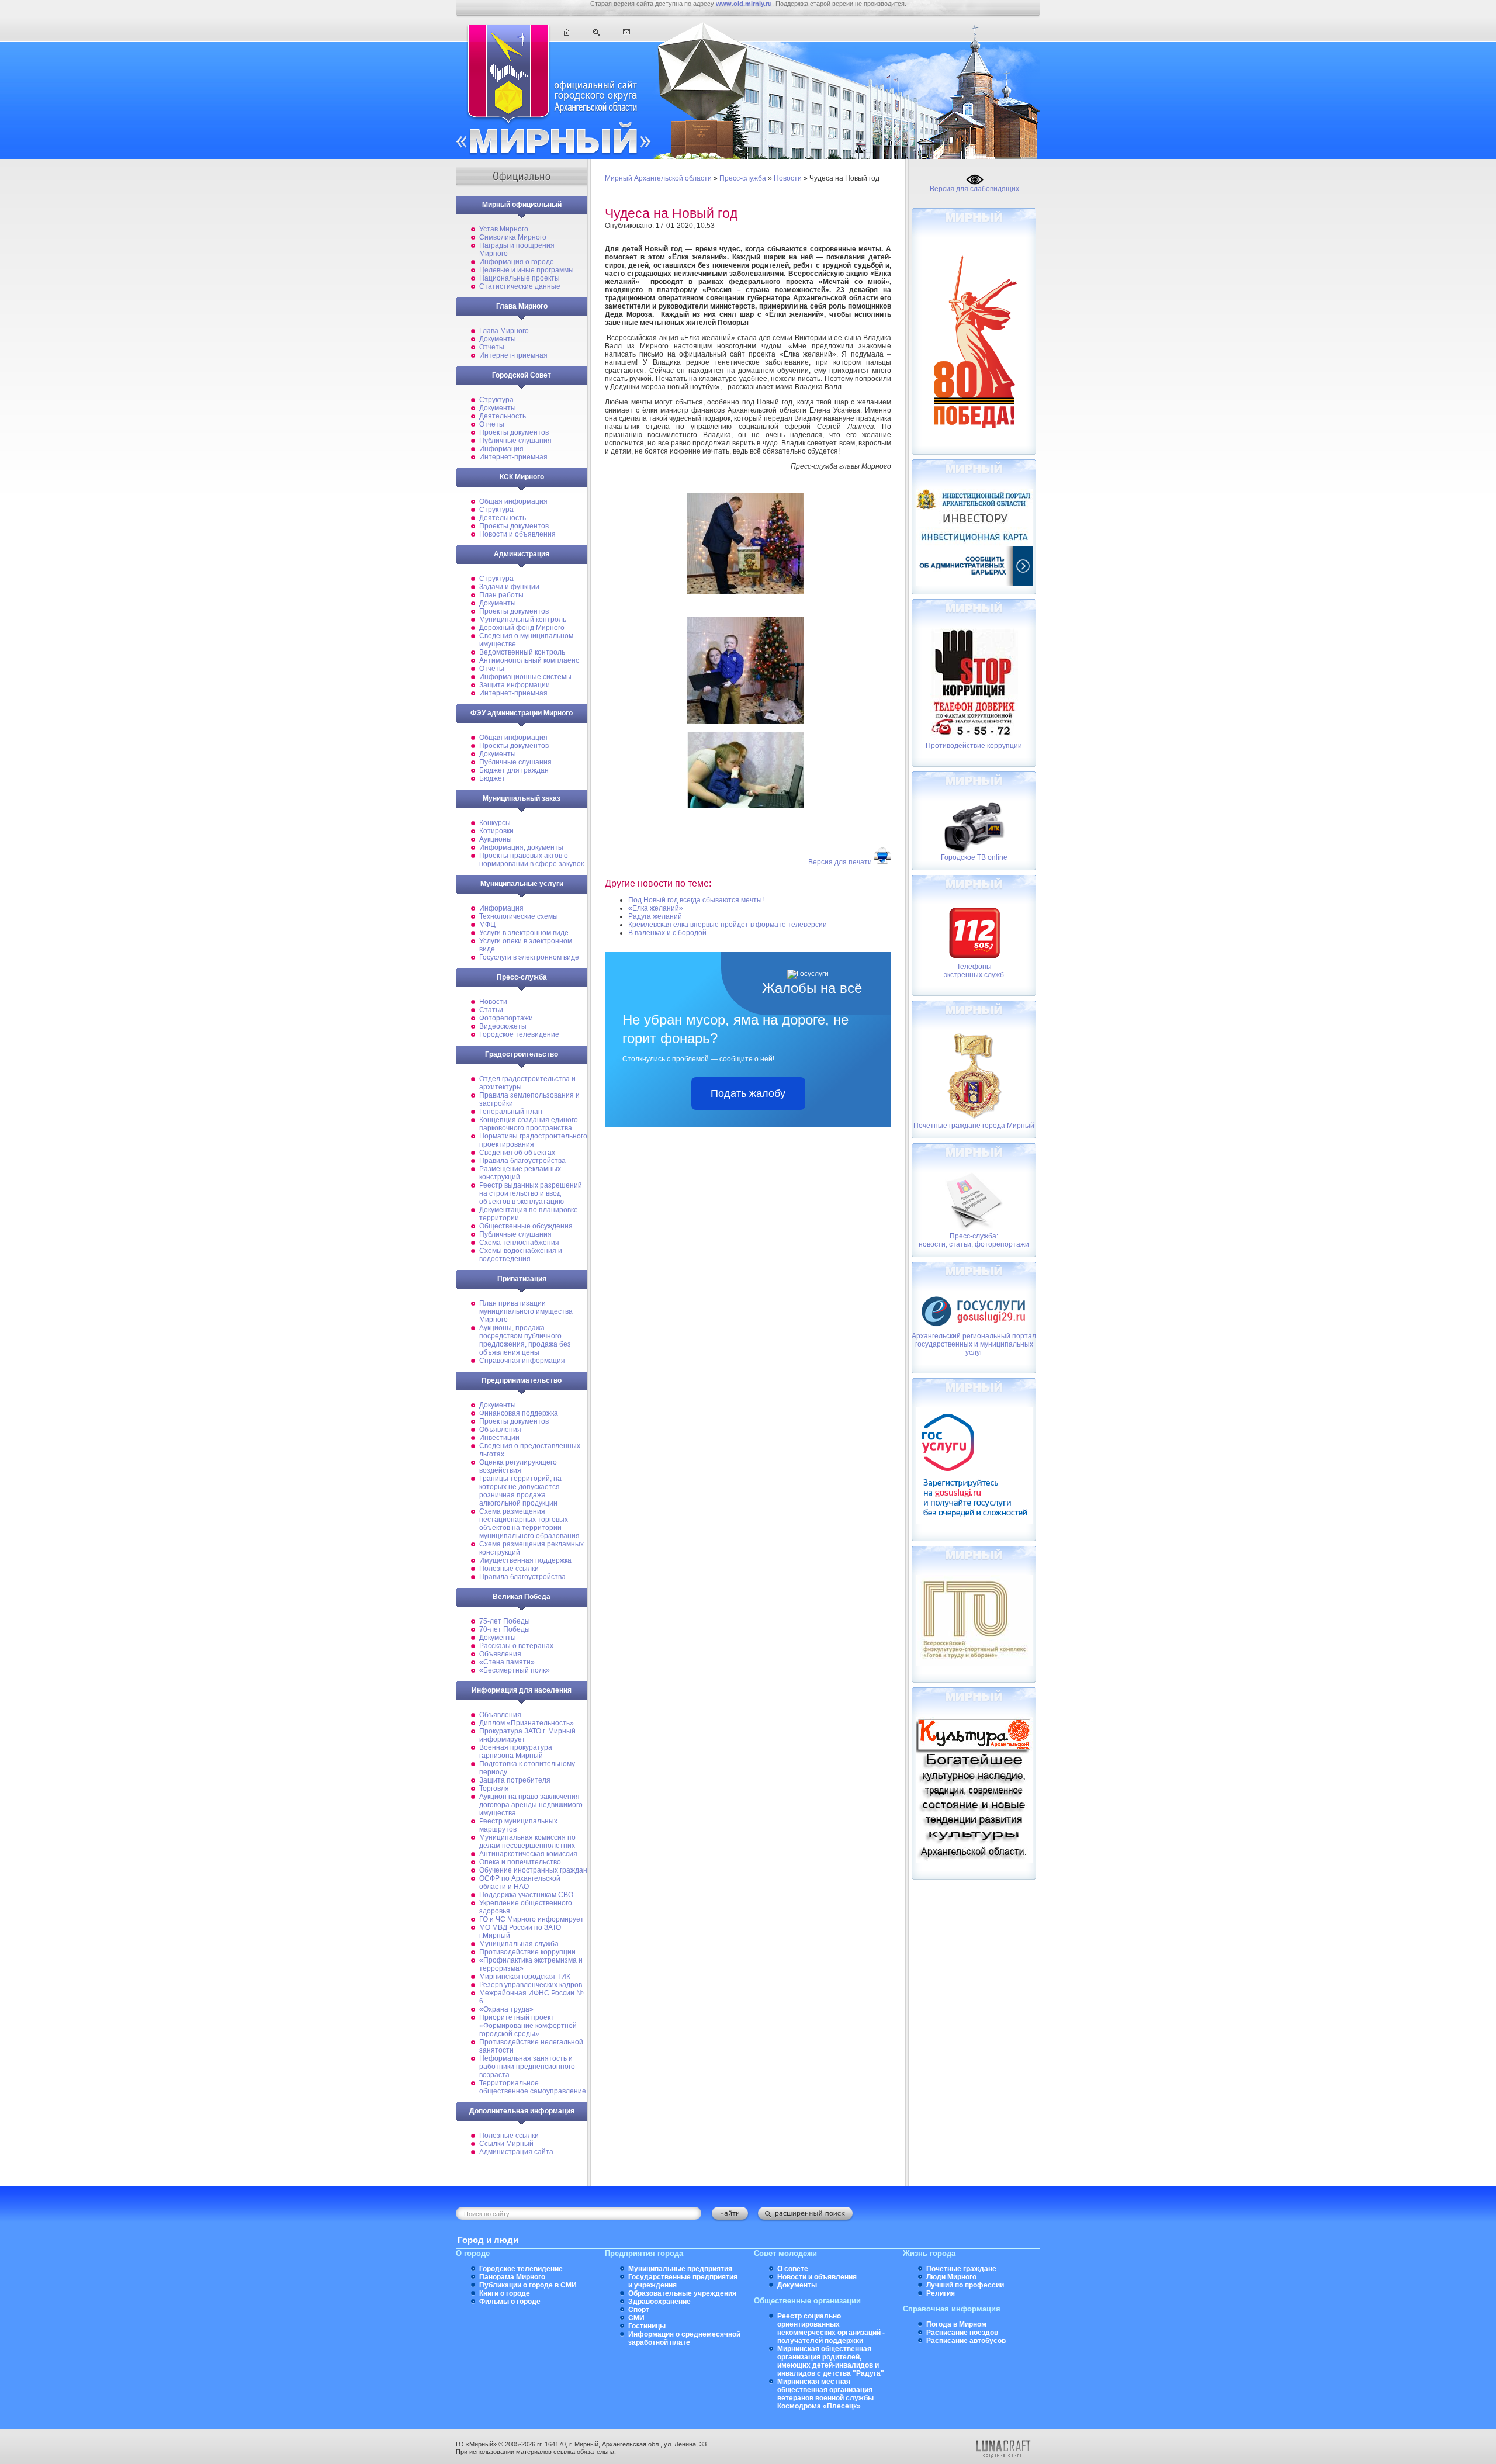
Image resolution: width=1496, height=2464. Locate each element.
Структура (496, 400)
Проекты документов (514, 432)
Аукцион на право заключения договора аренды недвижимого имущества (531, 1805)
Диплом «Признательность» (527, 1723)
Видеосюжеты (503, 1026)
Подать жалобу (748, 1093)
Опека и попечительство (520, 1862)
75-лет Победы (505, 1621)
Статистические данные (520, 286)
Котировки (496, 831)
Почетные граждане (961, 2269)
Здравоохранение (659, 2302)
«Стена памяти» (507, 1662)
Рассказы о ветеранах (516, 1646)
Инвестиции (499, 1438)
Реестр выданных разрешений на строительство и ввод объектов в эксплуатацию (531, 1193)
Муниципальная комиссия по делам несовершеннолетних (527, 1842)
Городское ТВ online (974, 857)
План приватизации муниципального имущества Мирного (526, 1311)
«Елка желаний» (656, 908)
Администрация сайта (516, 2152)
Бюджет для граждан (514, 770)
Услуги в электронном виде (524, 933)
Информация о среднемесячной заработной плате (684, 2338)
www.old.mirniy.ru (744, 4)
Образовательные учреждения (682, 2293)
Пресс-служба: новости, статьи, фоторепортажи (974, 1240)
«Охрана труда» (506, 2009)
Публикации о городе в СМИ (528, 2285)
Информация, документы (521, 847)
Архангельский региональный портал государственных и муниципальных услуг (974, 1344)
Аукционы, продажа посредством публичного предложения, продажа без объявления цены (525, 1340)
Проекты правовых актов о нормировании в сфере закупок (531, 860)
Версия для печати (840, 862)
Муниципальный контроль (523, 620)
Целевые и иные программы (527, 270)
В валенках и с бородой (667, 933)
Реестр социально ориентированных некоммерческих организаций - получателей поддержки (831, 2328)
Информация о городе (517, 262)
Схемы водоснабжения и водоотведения (521, 1255)
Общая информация (513, 501)
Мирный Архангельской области (658, 178)
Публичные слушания (515, 441)
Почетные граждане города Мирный (974, 1126)
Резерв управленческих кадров (531, 1985)
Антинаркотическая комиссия (528, 1854)
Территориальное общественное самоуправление (533, 2087)
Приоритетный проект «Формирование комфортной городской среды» (528, 2026)
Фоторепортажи (506, 1018)
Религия (941, 2293)
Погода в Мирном (956, 2324)
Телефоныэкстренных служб (974, 971)
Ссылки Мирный (506, 2144)
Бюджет (492, 778)
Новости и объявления (517, 534)
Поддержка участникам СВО (526, 1895)
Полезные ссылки (509, 1569)
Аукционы (496, 839)
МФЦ (487, 925)
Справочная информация (522, 1361)
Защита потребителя (515, 1780)
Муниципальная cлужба (519, 1944)
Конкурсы (495, 823)
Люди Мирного (951, 2277)
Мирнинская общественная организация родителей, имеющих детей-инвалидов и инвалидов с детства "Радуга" (831, 2361)
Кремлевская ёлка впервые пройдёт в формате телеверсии (728, 925)
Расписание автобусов (966, 2341)
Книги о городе (505, 2293)
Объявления (500, 1430)
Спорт (639, 2310)
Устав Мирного (504, 229)
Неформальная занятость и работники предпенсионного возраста (527, 2067)
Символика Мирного (513, 237)
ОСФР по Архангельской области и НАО (520, 1882)
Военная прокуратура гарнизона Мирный (516, 1752)
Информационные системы (525, 677)
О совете (793, 2269)
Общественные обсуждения (526, 1226)
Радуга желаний (655, 916)
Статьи (491, 1010)
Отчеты (492, 347)
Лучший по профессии (965, 2285)
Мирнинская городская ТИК (525, 1977)
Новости (493, 1002)
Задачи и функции (509, 587)
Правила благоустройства (522, 1161)
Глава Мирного (504, 331)
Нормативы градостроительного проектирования (533, 1140)
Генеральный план (511, 1112)
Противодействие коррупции (527, 1952)
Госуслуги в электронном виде (529, 957)
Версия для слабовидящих (974, 189)
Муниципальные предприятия (680, 2269)
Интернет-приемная (513, 355)
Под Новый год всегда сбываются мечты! (696, 900)
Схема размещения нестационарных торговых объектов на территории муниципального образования (529, 1524)
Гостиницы (647, 2326)
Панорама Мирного (512, 2277)
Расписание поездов (962, 2333)
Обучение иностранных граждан (533, 1870)
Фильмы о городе (510, 2302)
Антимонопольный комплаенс (529, 660)
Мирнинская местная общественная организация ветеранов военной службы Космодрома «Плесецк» (825, 2394)
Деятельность (503, 416)
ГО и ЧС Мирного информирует (531, 1919)
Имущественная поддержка (525, 1560)
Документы (498, 339)
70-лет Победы (505, 1629)
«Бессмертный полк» (515, 1670)
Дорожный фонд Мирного (522, 628)
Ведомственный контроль (522, 652)
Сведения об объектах (517, 1153)
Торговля (494, 1788)
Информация (501, 449)
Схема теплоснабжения (519, 1243)
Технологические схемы (519, 916)
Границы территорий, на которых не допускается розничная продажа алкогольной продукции (520, 1491)
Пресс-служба (743, 178)
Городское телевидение (519, 1034)
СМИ (636, 2318)
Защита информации (515, 685)
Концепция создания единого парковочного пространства (529, 1124)
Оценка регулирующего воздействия (518, 1466)
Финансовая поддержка (519, 1413)
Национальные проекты (520, 278)
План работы (501, 595)
